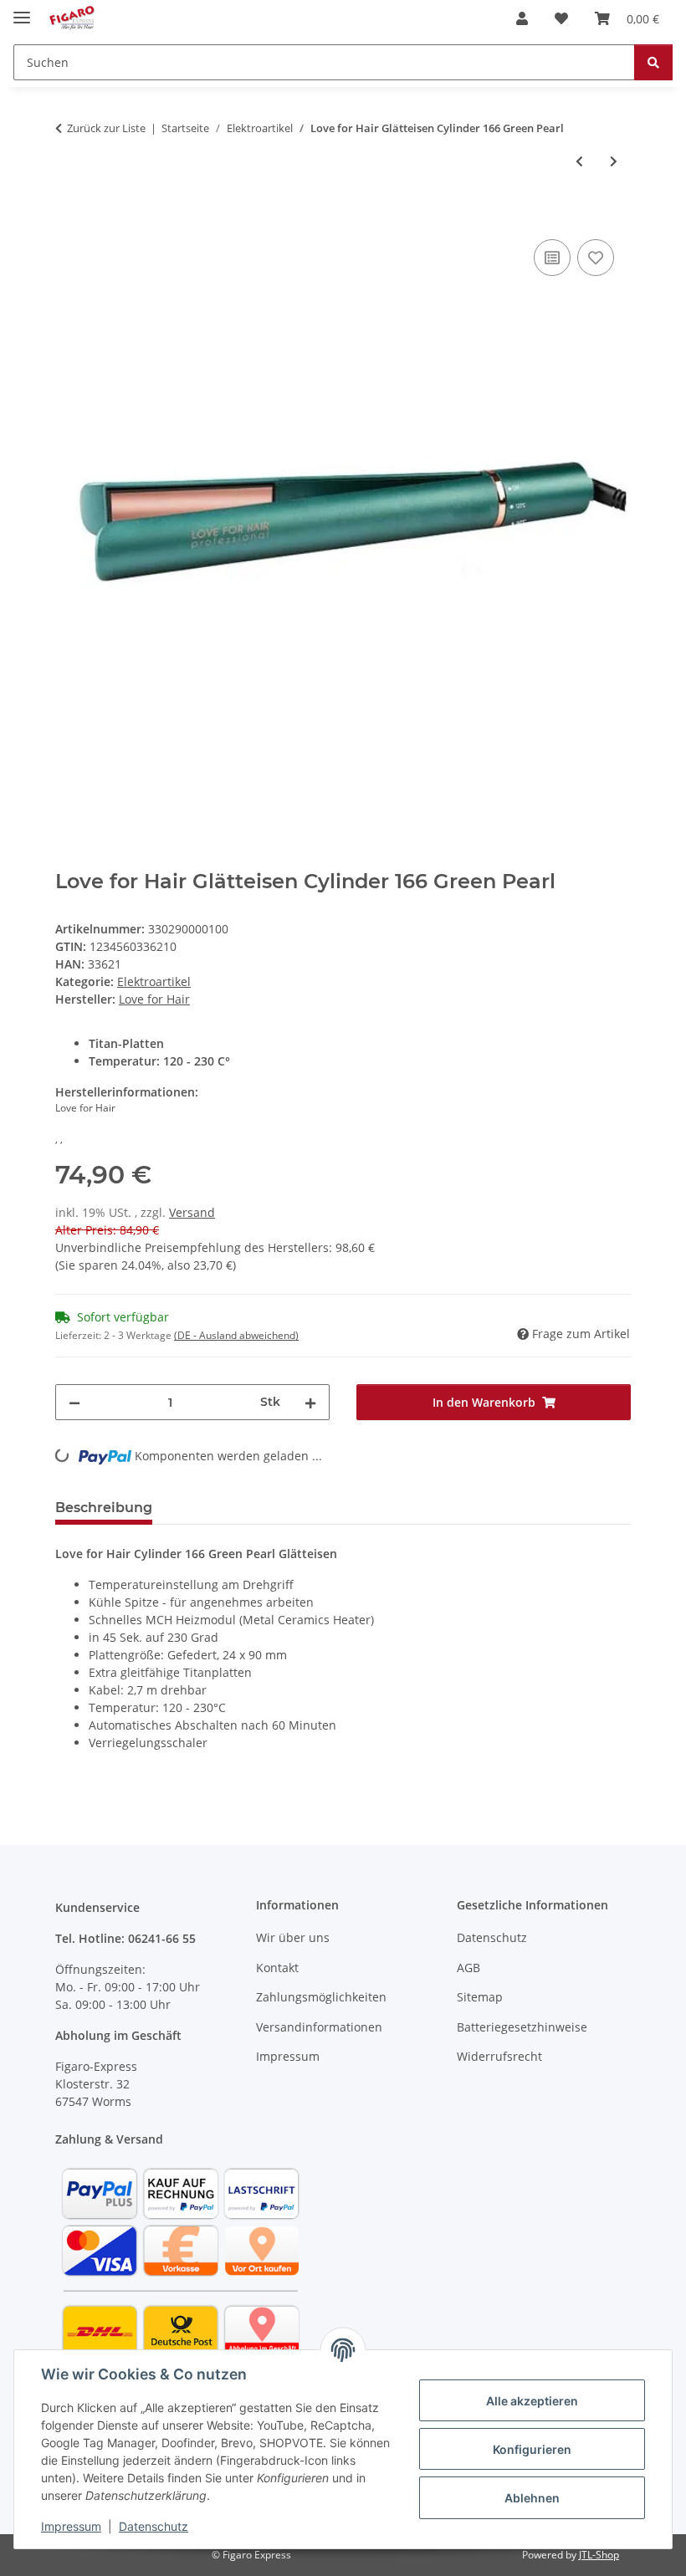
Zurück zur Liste (106, 128)
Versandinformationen (319, 2027)
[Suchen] (653, 62)
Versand (192, 1212)
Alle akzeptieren (532, 2401)
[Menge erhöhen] (310, 1402)
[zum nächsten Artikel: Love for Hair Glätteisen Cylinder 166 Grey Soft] (614, 161)
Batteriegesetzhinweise (522, 2027)
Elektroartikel (154, 981)
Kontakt (277, 1968)
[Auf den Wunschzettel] (596, 258)
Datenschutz (154, 2526)
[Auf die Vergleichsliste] (552, 258)
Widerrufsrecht (499, 2056)
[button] (522, 18)
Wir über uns (293, 1937)
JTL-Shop (599, 2555)
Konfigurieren (532, 2449)
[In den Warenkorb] (69, 217)
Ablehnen (532, 2498)
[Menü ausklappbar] (22, 10)
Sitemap (480, 1997)
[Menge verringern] (74, 1402)
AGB (468, 1968)
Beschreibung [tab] (104, 1508)
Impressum (71, 2526)
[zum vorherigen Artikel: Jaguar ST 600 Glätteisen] (579, 161)
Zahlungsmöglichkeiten (321, 1997)
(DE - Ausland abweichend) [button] (236, 1335)
